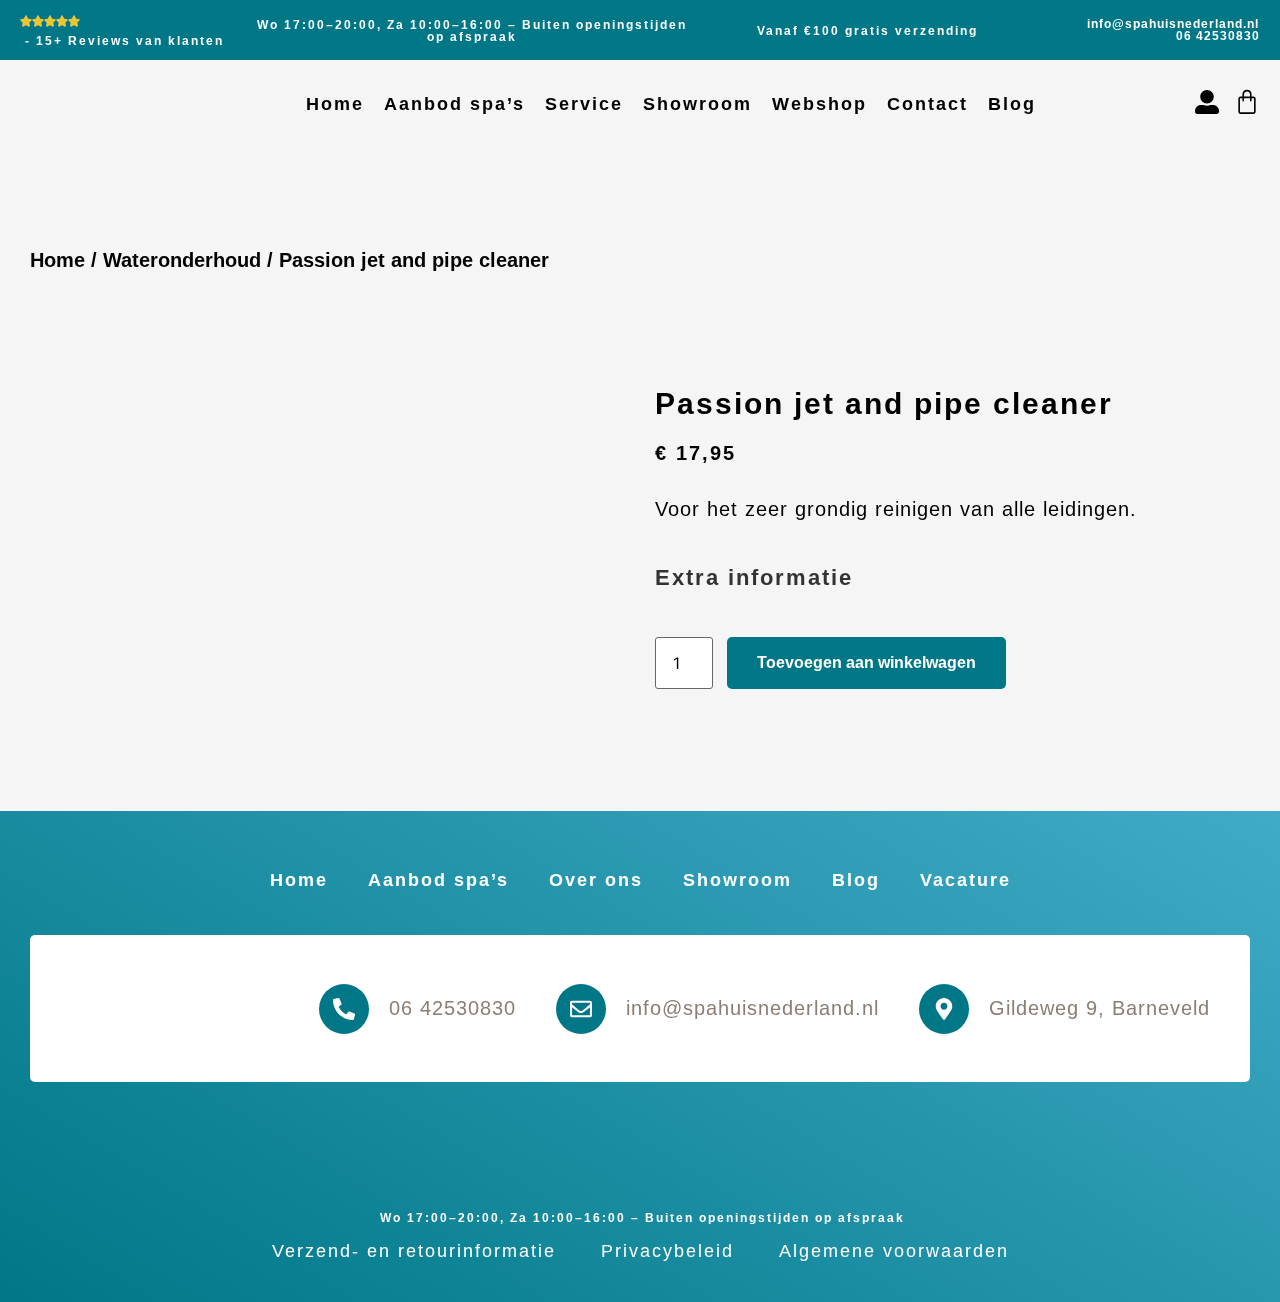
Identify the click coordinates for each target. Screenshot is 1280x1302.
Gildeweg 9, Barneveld (1099, 1008)
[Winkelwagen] (1247, 102)
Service (584, 104)
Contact (927, 104)
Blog (1012, 104)
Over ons (596, 880)
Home (335, 104)
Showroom (697, 104)
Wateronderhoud (182, 260)
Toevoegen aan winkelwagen (866, 662)
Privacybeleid (667, 1251)
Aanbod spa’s (454, 104)
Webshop (819, 104)
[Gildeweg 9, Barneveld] (944, 1009)
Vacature (965, 880)
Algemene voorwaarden (894, 1251)
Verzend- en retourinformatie (414, 1251)
